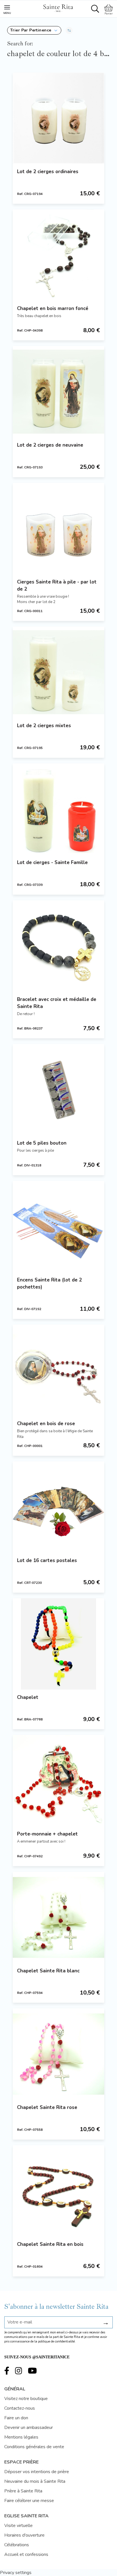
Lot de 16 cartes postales (47, 1560)
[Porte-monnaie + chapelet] (58, 1781)
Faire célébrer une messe (29, 2501)
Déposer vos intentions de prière (37, 2472)
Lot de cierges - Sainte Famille (52, 862)
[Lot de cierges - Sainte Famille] (58, 809)
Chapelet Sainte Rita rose (47, 2107)
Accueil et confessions (26, 2554)
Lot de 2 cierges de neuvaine (50, 445)
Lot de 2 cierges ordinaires (48, 172)
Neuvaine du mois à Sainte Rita (35, 2481)
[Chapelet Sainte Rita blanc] (58, 1917)
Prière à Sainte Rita (23, 2491)
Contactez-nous (20, 2408)
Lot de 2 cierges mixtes (44, 726)
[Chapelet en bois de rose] (58, 1370)
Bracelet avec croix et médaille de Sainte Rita (57, 1003)
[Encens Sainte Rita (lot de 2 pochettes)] (58, 1227)
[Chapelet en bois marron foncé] (58, 255)
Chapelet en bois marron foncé (53, 308)
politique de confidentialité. (57, 2341)
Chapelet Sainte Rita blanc (48, 1971)
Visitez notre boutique (26, 2399)
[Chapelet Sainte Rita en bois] (58, 2191)
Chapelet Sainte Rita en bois (50, 2244)
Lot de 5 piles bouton (42, 1143)
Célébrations (17, 2545)
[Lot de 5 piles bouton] (58, 1090)
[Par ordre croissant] (69, 30)
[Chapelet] (58, 1644)
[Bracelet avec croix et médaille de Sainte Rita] (58, 946)
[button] (34, 30)
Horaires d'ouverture (24, 2535)
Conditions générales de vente (34, 2447)
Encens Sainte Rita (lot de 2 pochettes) (49, 1283)
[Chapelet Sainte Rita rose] (58, 2054)
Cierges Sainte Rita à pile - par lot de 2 (57, 585)
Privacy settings (16, 2573)
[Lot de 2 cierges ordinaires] (58, 118)
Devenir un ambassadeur (29, 2428)
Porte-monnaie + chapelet (47, 1834)
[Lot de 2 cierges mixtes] (58, 672)
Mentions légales (21, 2437)
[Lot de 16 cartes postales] (58, 1507)
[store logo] (58, 7)
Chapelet (28, 1697)
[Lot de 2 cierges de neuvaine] (58, 392)
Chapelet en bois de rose (46, 1424)
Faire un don (16, 2418)
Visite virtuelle (18, 2526)
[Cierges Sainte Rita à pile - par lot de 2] (58, 529)
